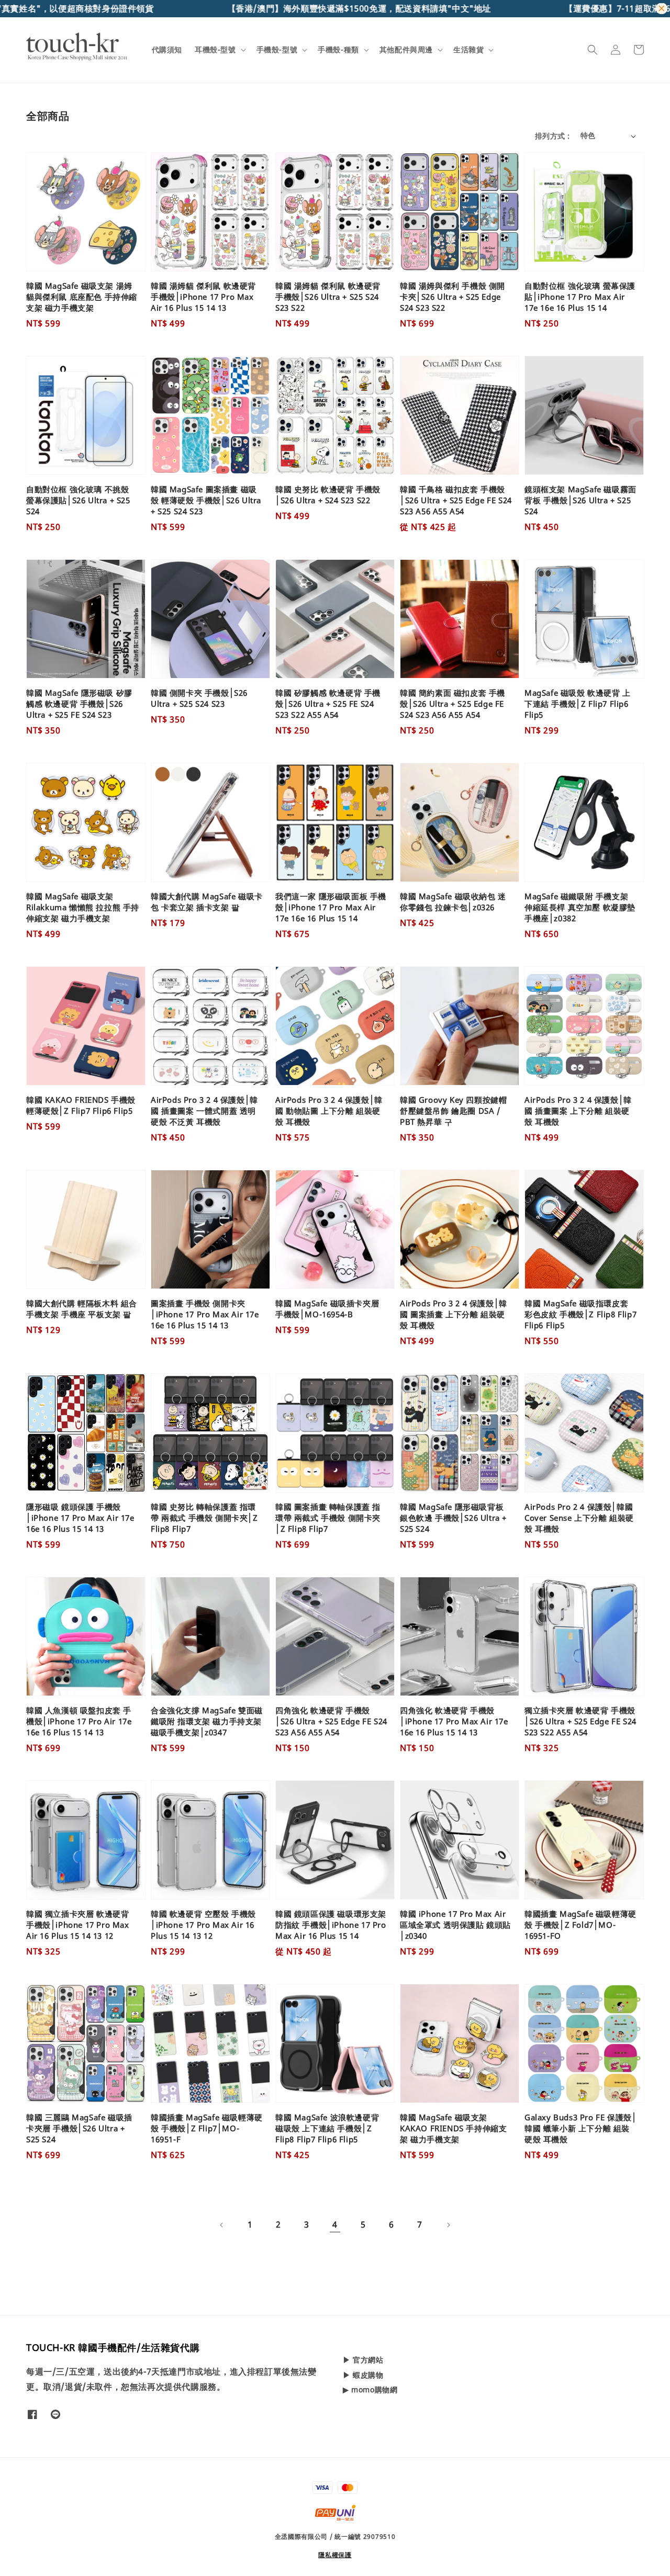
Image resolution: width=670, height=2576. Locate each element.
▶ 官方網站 (363, 2360)
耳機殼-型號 (215, 50)
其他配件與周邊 (406, 50)
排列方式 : (552, 136)
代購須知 (167, 49)
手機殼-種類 (338, 50)
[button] (593, 50)
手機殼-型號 (277, 50)
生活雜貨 (468, 50)
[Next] (448, 2225)
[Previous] (222, 2225)
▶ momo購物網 (370, 2389)
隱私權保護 (335, 2555)
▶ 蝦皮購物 (363, 2375)
